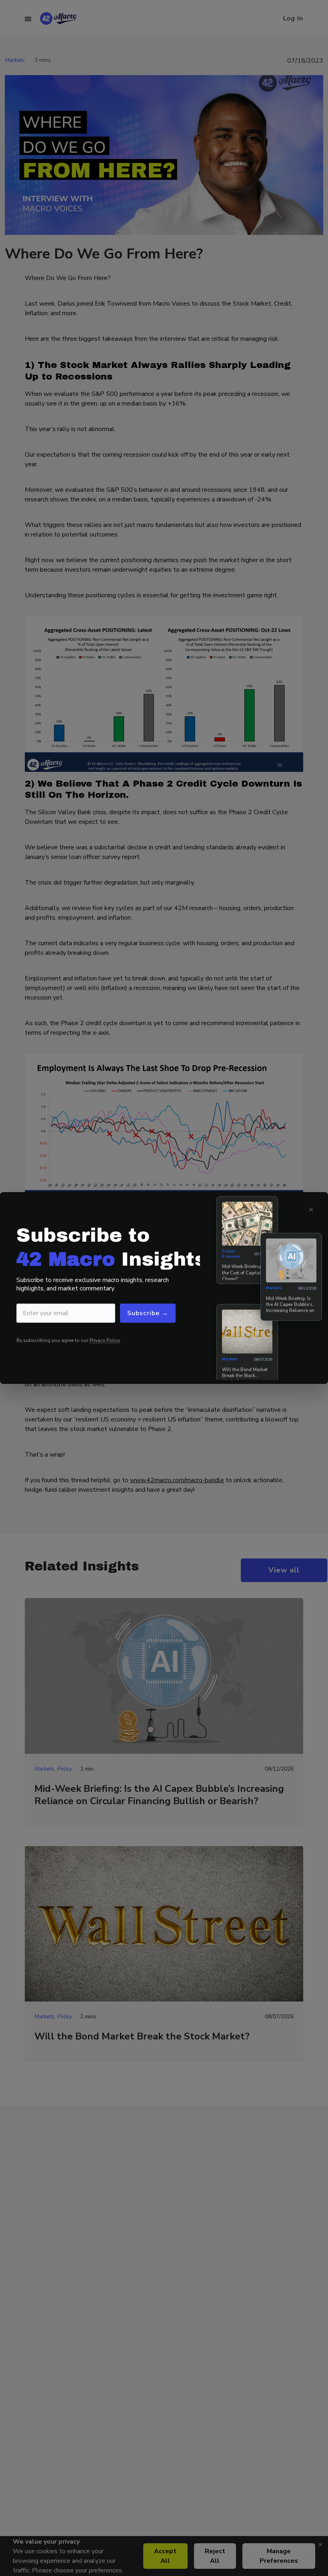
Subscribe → (148, 1313)
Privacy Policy (105, 1340)
